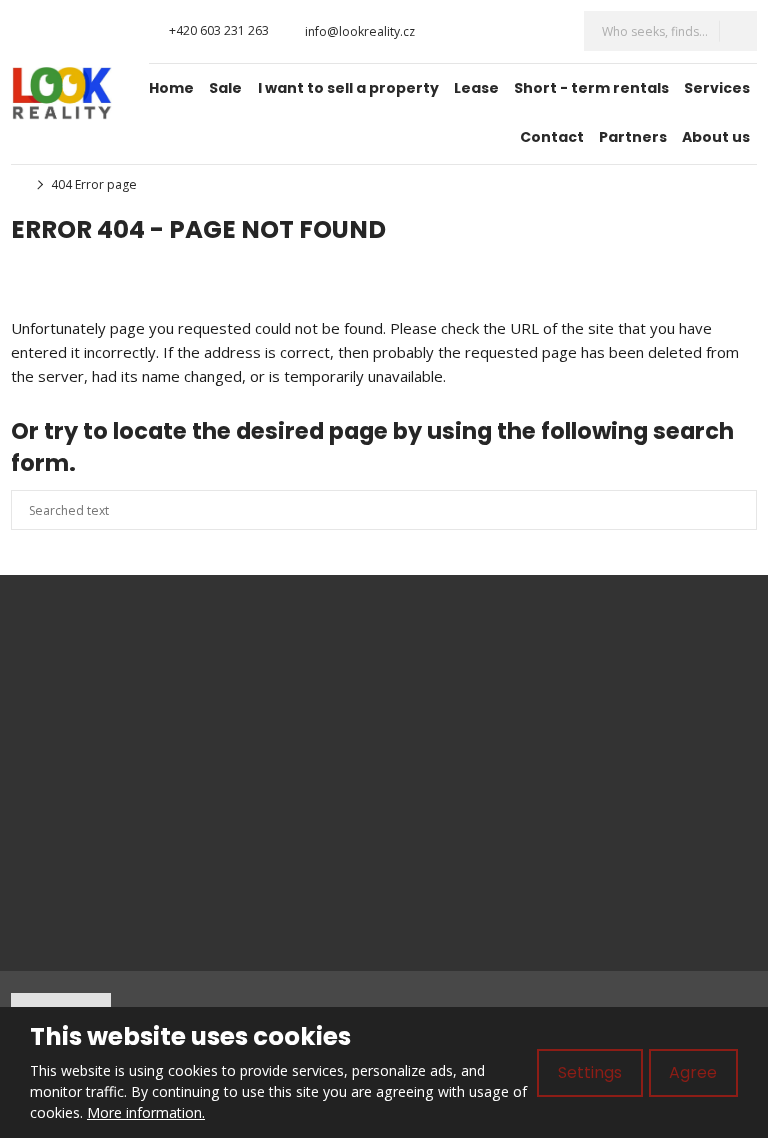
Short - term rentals (591, 88)
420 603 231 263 (115, 718)
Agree (693, 1072)
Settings (590, 1072)
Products (448, 676)
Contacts (447, 808)
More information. (146, 1112)
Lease (476, 88)
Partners (633, 137)
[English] (547, 31)
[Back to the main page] (62, 93)
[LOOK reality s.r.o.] (17, 184)
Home (171, 88)
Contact (552, 137)
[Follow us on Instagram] (464, 31)
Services (717, 88)
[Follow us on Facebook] (445, 31)
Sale (225, 88)
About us (716, 137)
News (437, 742)
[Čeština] (513, 31)
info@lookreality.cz (75, 697)
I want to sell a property (348, 88)
